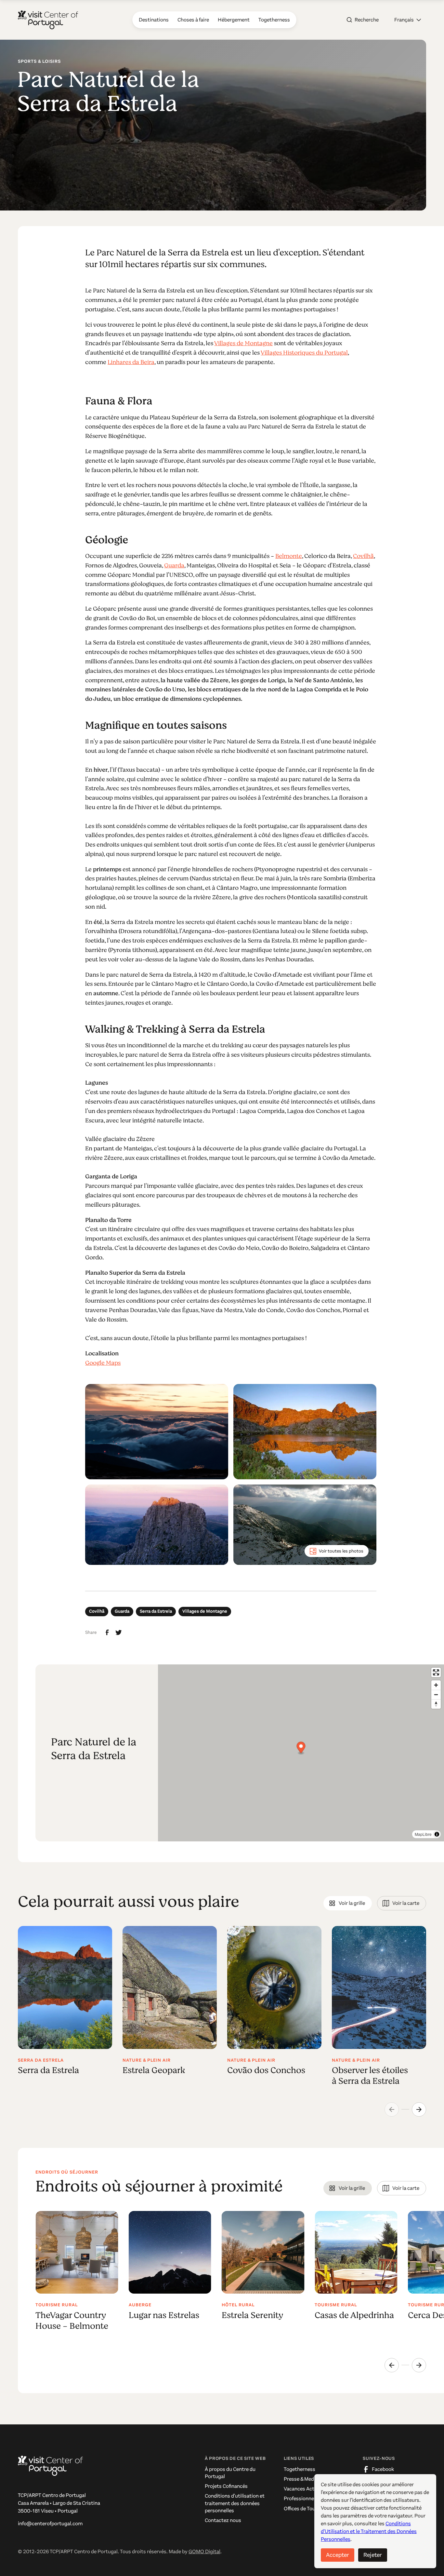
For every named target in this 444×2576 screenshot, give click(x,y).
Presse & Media (301, 2479)
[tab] (348, 1903)
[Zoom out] (436, 1695)
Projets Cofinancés (226, 2486)
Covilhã (363, 556)
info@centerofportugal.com (50, 2523)
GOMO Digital (204, 2551)
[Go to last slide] (392, 2365)
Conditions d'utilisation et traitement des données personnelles (235, 2503)
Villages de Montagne (243, 343)
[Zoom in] (436, 1685)
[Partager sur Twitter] (119, 1633)
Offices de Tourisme (306, 2508)
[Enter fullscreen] (436, 1672)
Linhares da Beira (131, 362)
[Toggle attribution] (437, 1834)
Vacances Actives (304, 2489)
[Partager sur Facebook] (107, 1633)
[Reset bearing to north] (436, 1704)
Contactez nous (223, 2520)
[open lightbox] (157, 1432)
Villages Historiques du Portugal (304, 353)
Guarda (174, 565)
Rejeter (373, 2555)
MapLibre (423, 1834)
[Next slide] (419, 2109)
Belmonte (289, 556)
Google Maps (103, 1363)
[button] (408, 20)
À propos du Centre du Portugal (230, 2473)
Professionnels (301, 2498)
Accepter (338, 2555)
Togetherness (300, 2469)
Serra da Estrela (156, 1611)
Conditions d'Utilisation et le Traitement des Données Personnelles (369, 2531)
